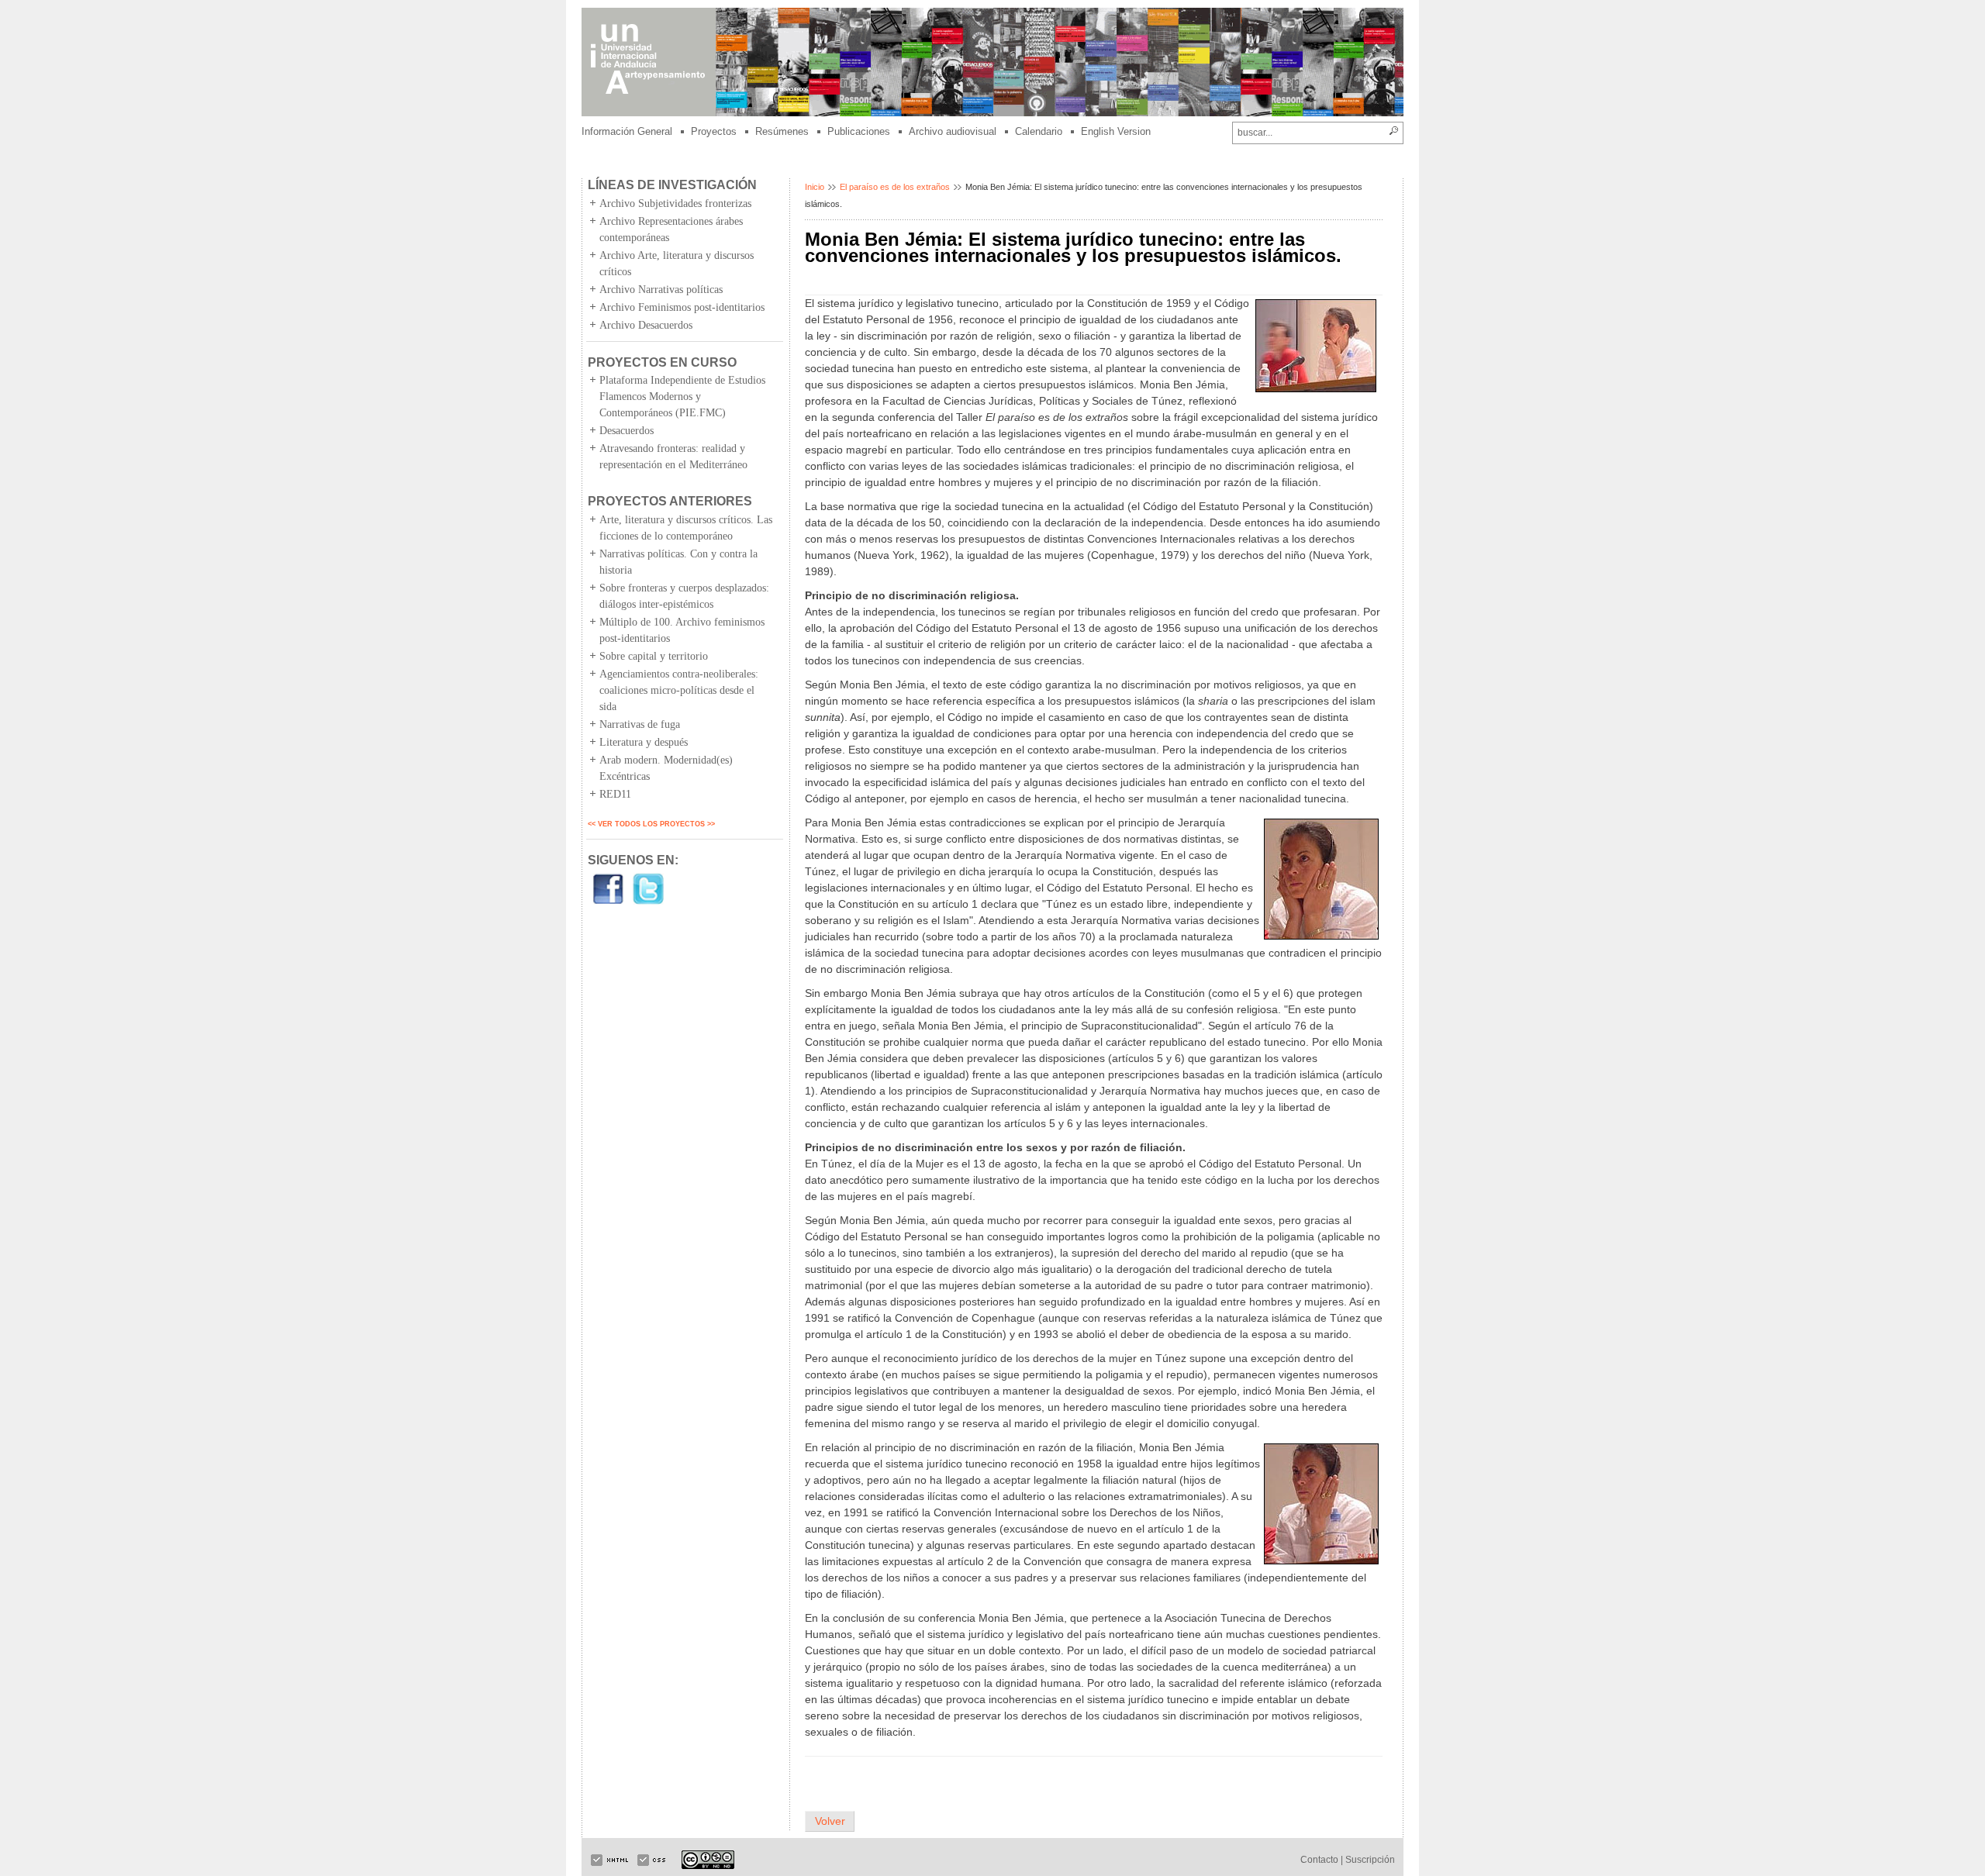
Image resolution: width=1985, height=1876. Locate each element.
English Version (1116, 131)
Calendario (1039, 131)
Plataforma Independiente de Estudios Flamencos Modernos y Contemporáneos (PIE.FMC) (682, 397)
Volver (830, 1821)
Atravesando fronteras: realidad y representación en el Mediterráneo (673, 457)
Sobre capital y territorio (654, 656)
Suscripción (1370, 1860)
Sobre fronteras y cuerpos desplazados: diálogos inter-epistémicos (684, 596)
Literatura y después (644, 742)
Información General (627, 131)
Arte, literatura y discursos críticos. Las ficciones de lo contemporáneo (686, 528)
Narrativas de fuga (640, 724)
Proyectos (714, 131)
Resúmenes (782, 131)
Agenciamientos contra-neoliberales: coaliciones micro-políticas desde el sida (679, 690)
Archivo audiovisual (953, 131)
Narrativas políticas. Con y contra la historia (678, 562)
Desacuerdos (627, 431)
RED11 (615, 794)
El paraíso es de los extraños (895, 187)
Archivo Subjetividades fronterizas (675, 203)
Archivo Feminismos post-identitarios (682, 307)
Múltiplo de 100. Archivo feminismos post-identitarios (682, 630)
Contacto (1319, 1860)
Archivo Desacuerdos (646, 325)
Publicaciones (859, 131)
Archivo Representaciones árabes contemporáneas (671, 229)
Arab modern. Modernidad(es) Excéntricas (666, 768)
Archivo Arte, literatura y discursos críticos (677, 264)
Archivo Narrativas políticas (661, 290)
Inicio (815, 187)
